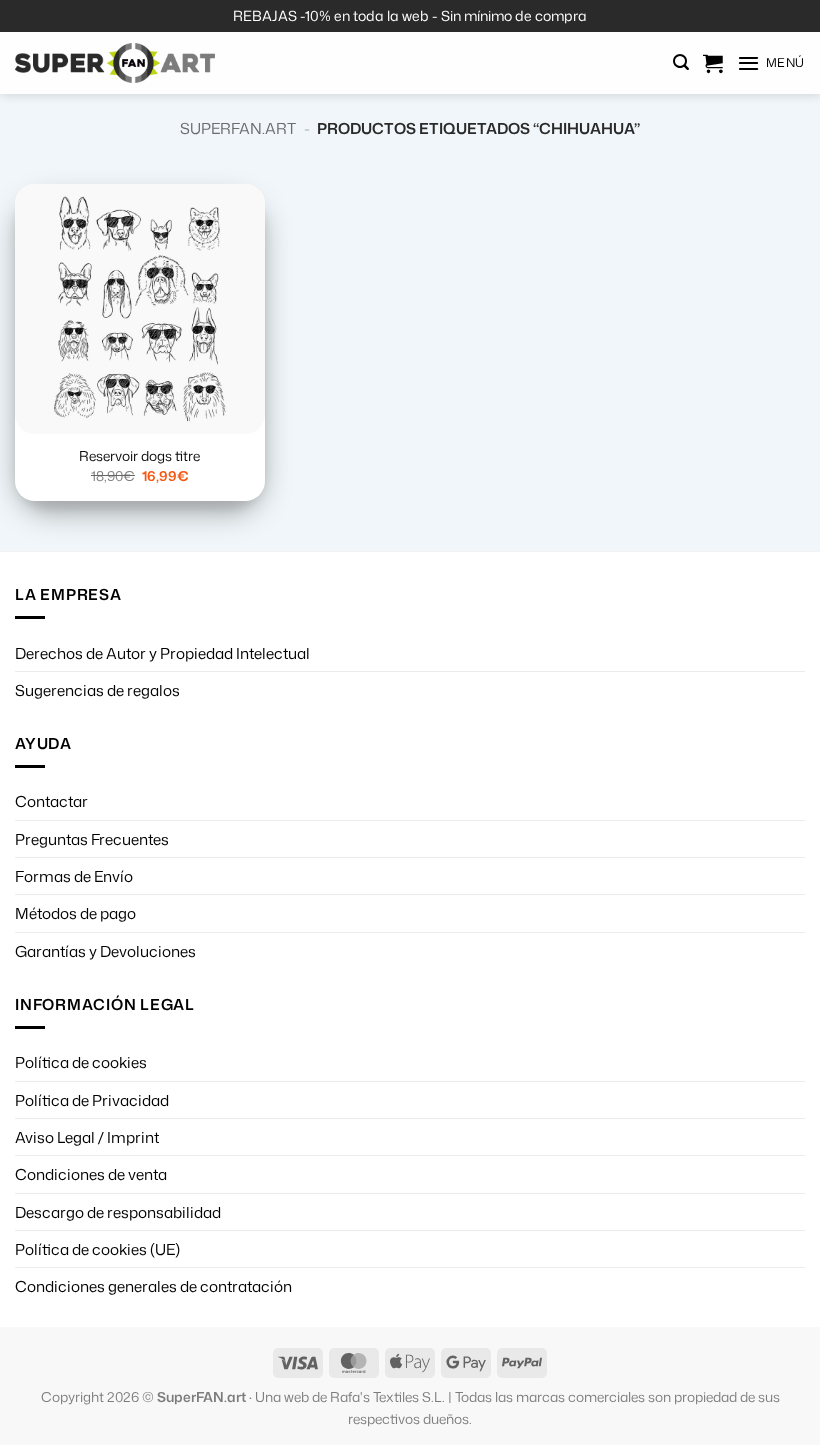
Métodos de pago (75, 913)
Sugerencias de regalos (97, 690)
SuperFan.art (238, 128)
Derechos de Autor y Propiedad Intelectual (162, 653)
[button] (681, 62)
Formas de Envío (74, 876)
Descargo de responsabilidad (118, 1212)
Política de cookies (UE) (97, 1249)
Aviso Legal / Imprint (87, 1137)
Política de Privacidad (92, 1100)
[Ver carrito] (713, 63)
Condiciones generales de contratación (153, 1286)
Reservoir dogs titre (139, 456)
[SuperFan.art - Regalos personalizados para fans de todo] (115, 63)
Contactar (51, 801)
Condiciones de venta (91, 1174)
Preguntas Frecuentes (92, 839)
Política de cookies (81, 1062)
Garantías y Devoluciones (105, 951)
